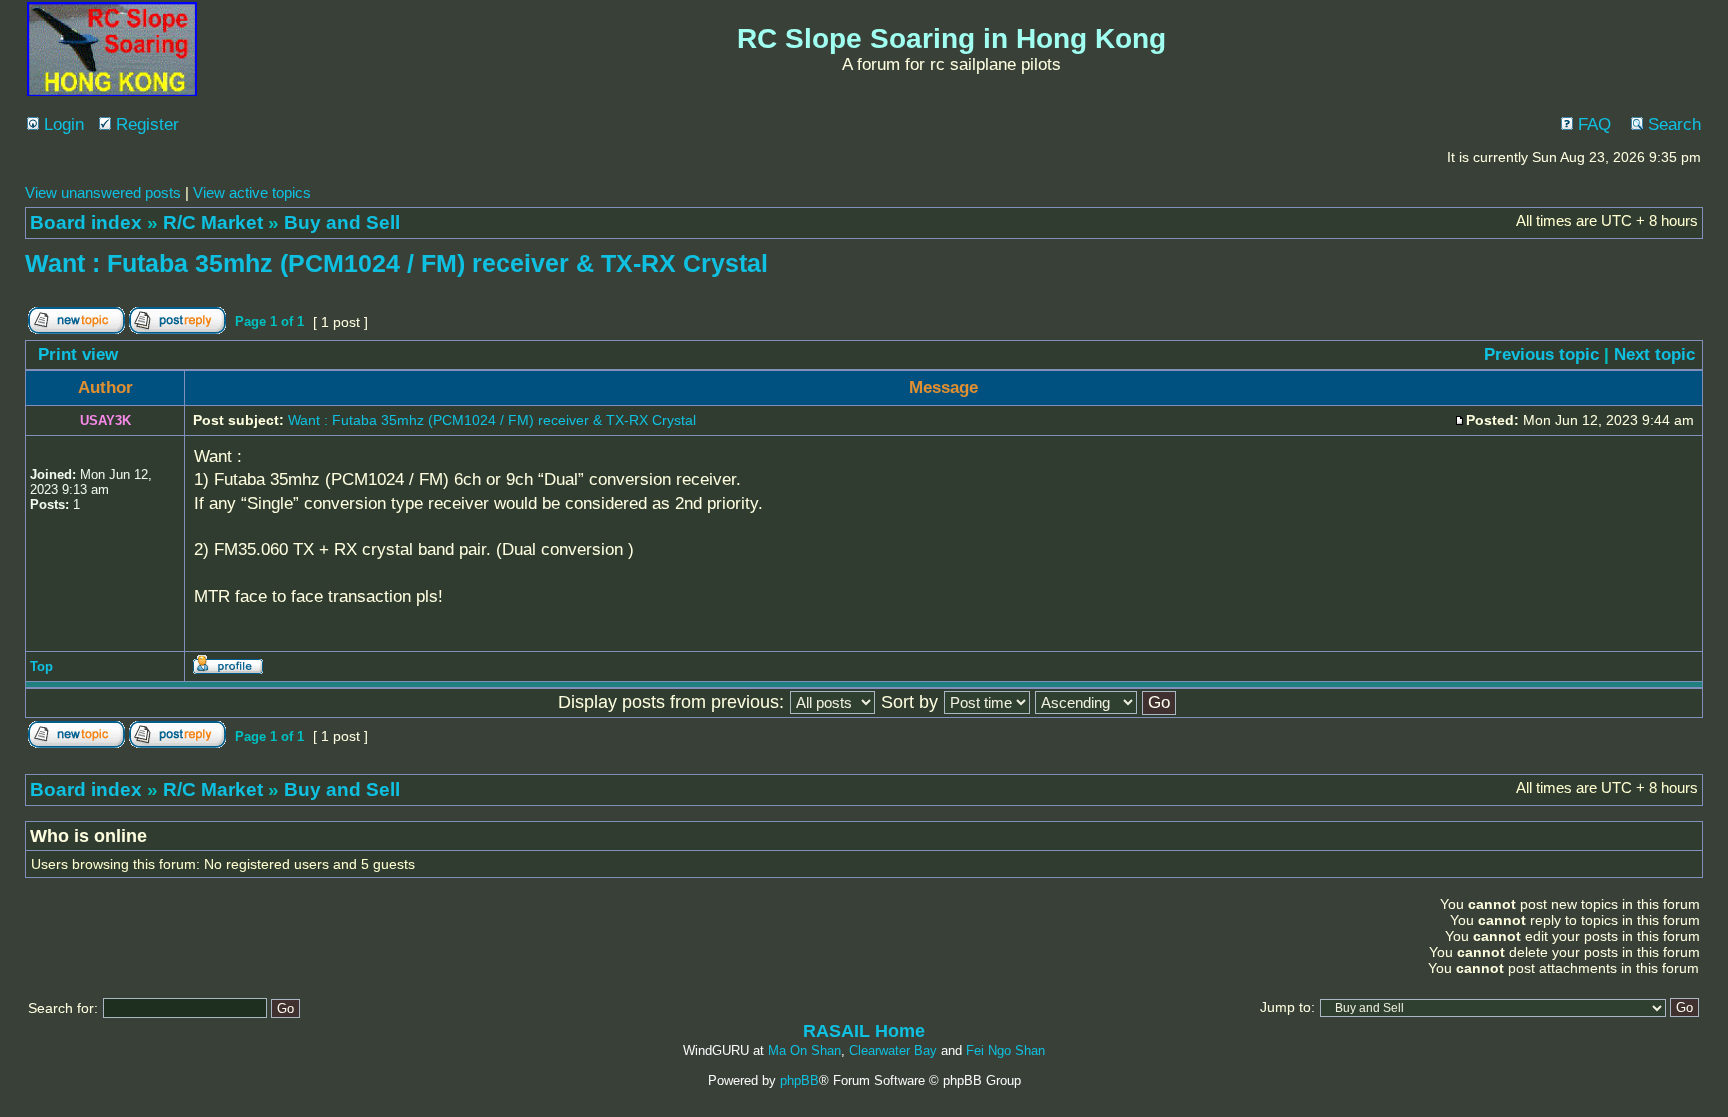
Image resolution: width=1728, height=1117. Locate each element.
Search (1672, 124)
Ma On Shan (804, 1050)
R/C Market (213, 222)
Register (145, 124)
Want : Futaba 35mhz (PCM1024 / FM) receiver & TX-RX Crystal (396, 263)
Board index (86, 222)
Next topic (1654, 354)
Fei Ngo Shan (1005, 1050)
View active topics (252, 192)
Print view (78, 354)
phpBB (799, 1080)
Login (61, 124)
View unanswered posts (103, 192)
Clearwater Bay (893, 1050)
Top (41, 666)
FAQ (1592, 124)
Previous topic (1541, 354)
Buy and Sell (342, 222)
